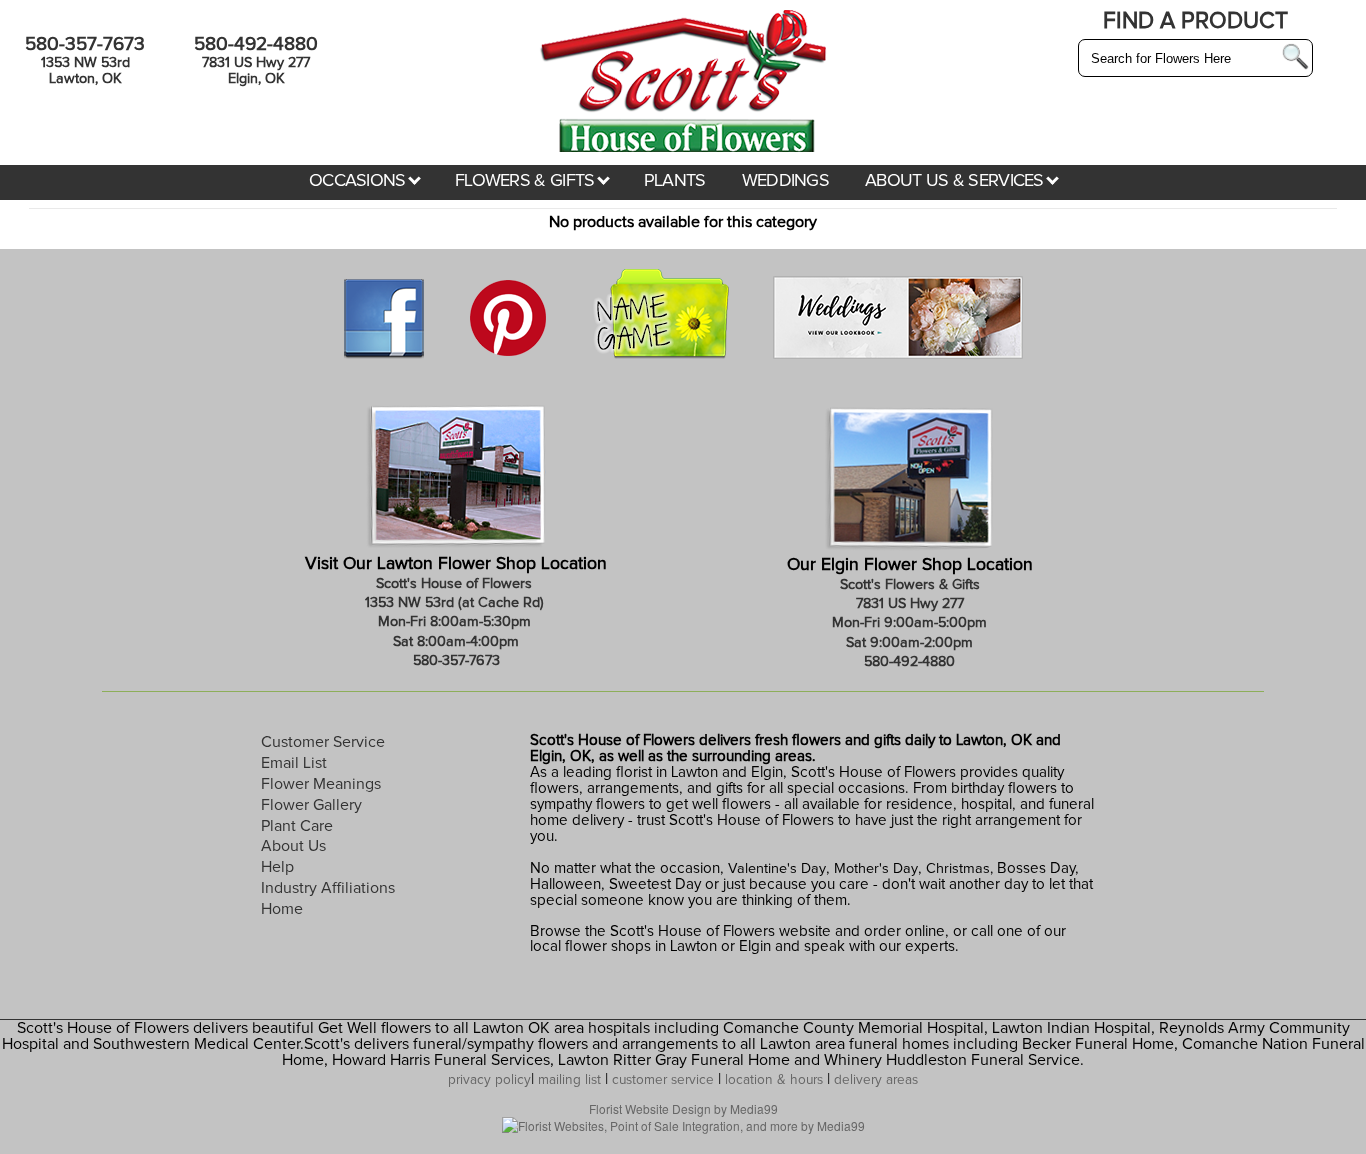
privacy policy (489, 1080)
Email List (294, 763)
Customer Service (323, 742)
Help (277, 867)
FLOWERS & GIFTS (527, 181)
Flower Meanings (321, 784)
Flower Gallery (311, 805)
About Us (293, 846)
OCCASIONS (359, 181)
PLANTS (675, 181)
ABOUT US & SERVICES (956, 181)
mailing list (569, 1080)
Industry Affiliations (328, 888)
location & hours (774, 1080)
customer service (663, 1080)
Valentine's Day (775, 869)
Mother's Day (876, 869)
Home (282, 909)
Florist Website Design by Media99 (683, 1108)
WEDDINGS (785, 181)
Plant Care (297, 826)
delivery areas (876, 1080)
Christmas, (959, 869)
